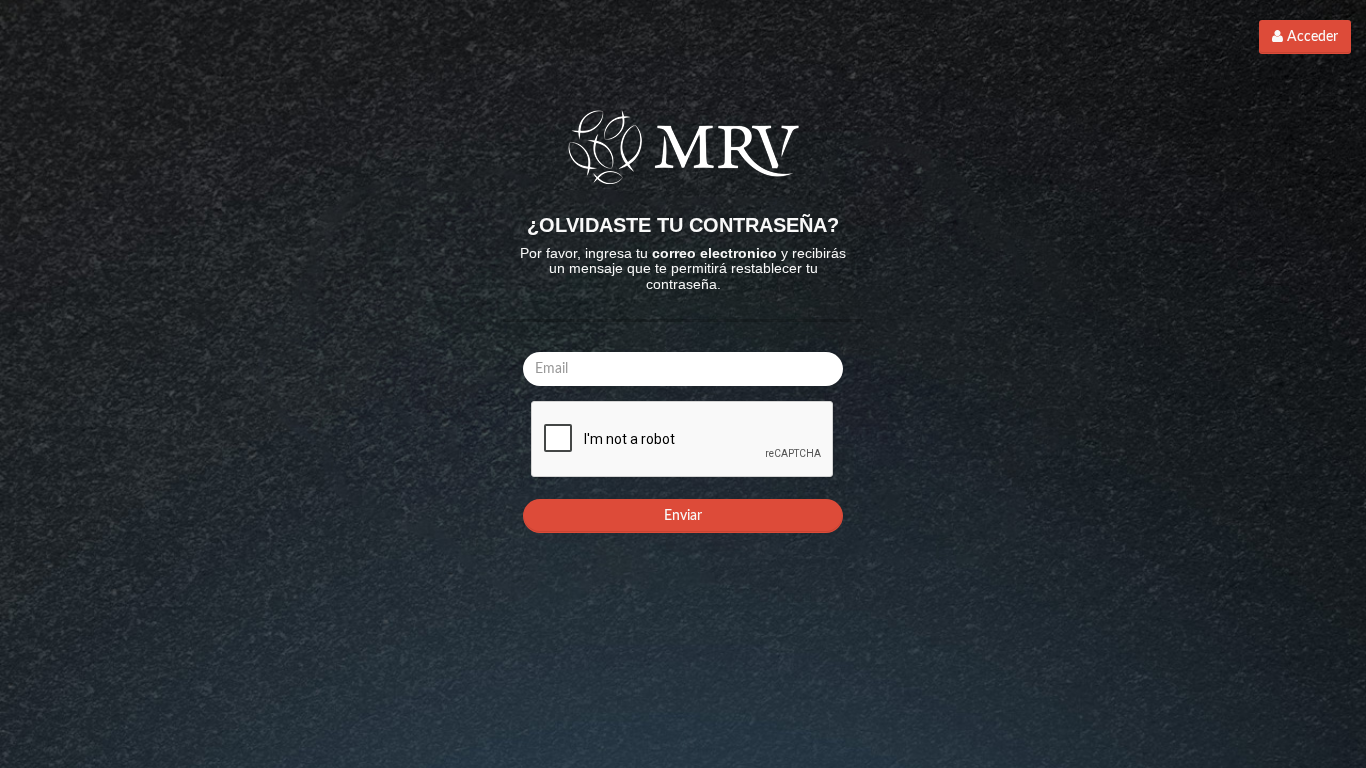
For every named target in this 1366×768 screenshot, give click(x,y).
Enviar (683, 516)
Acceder (1310, 37)
